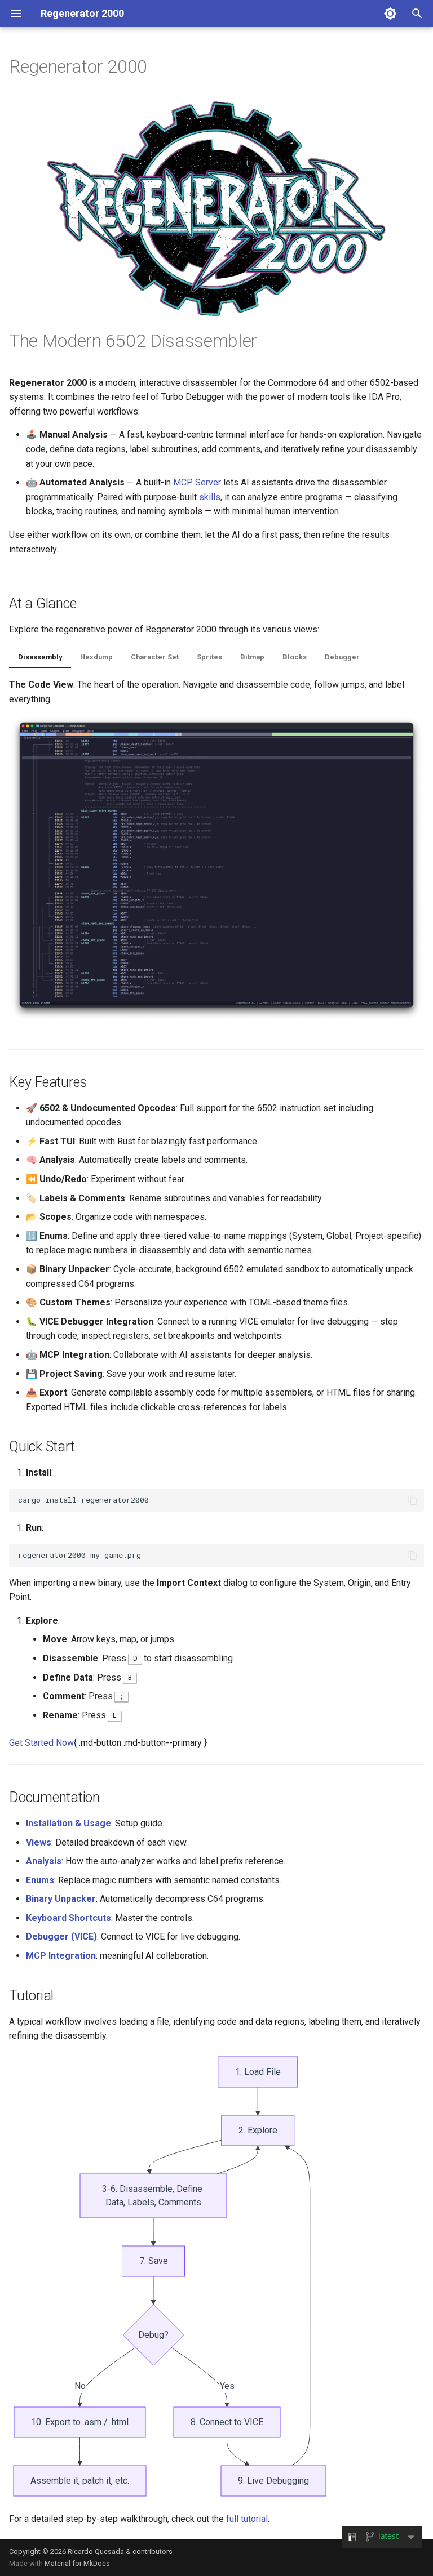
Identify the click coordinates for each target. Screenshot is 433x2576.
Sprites (209, 657)
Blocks (295, 657)
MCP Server (197, 482)
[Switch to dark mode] (390, 14)
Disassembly (40, 657)
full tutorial (247, 2519)
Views (39, 1842)
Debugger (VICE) (61, 1937)
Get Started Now (41, 1743)
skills (210, 497)
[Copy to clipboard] (413, 1500)
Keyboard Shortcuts (69, 1918)
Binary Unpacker (61, 1899)
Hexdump (96, 657)
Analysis (44, 1861)
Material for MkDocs (77, 2563)
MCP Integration (61, 1956)
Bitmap (252, 657)
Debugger (342, 657)
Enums (40, 1880)
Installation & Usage (69, 1823)
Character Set (155, 657)
